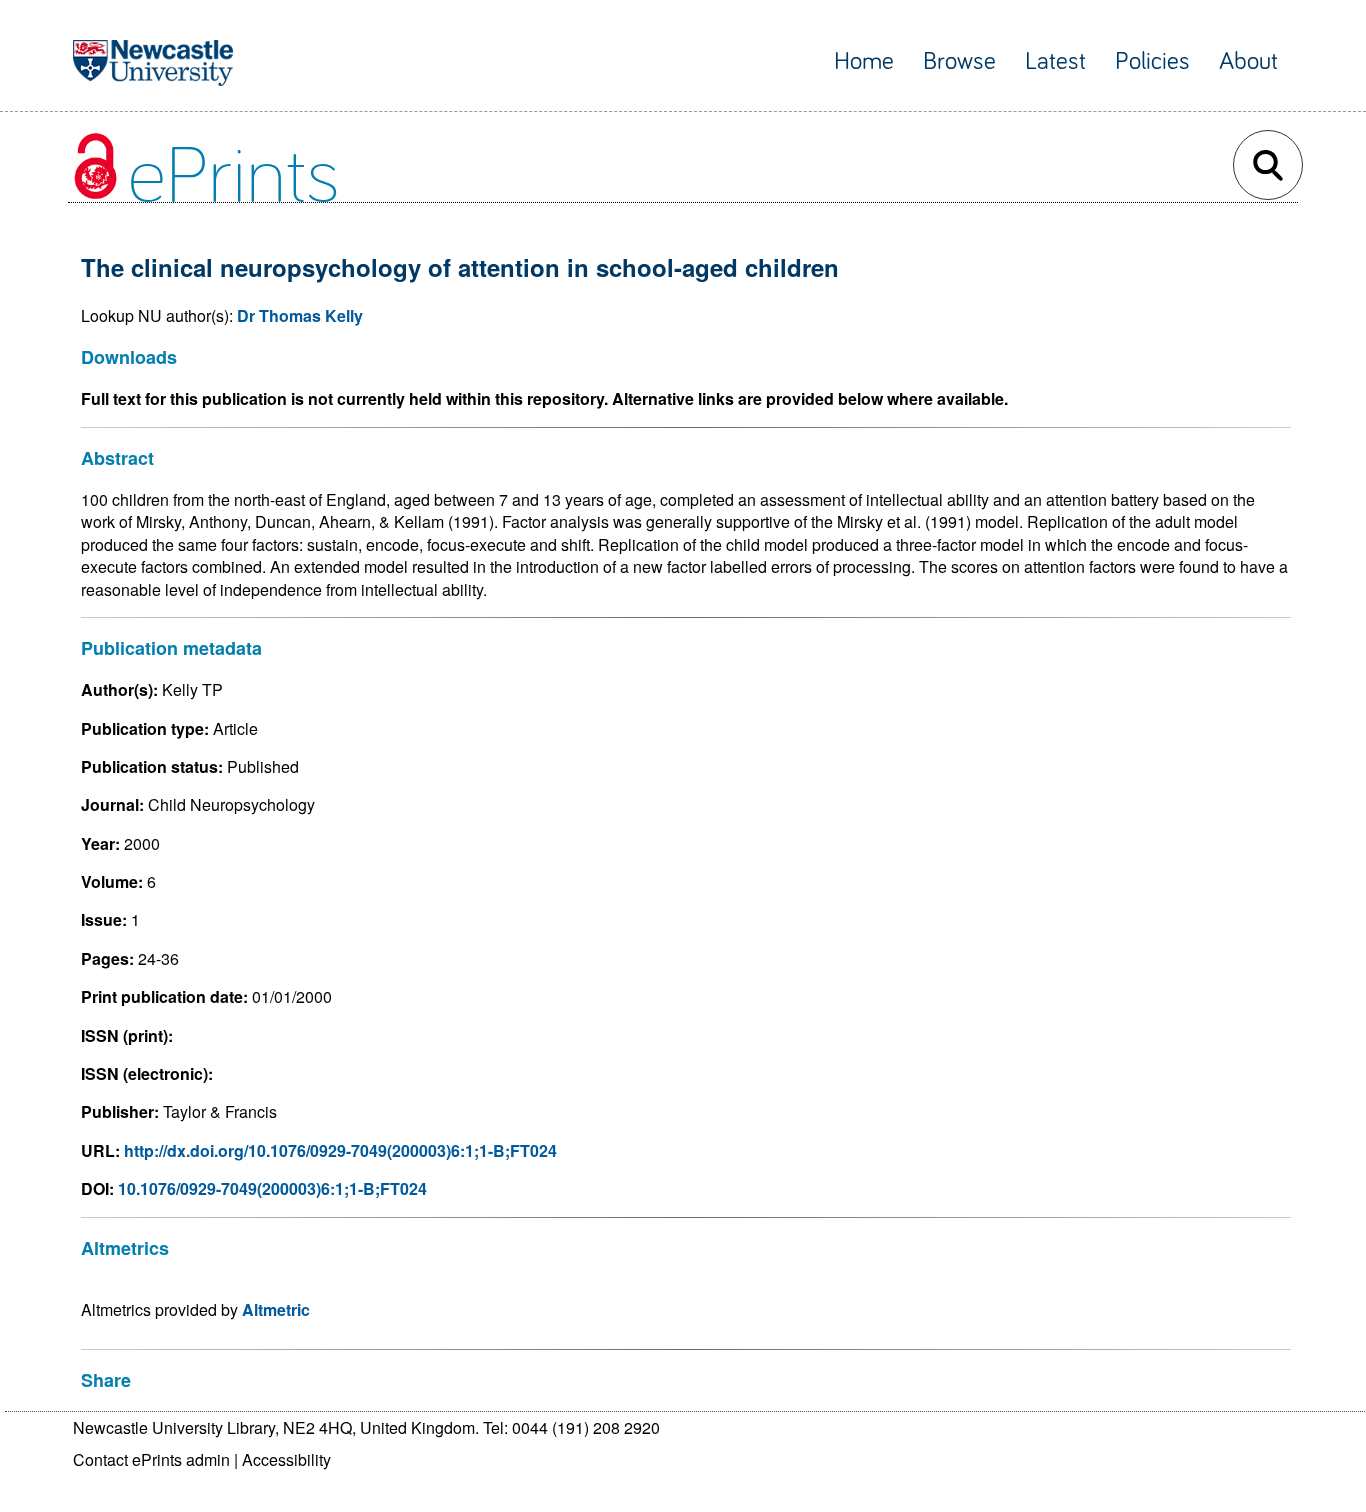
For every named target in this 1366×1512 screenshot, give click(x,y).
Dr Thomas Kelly (300, 315)
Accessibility (286, 1459)
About (1248, 61)
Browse (959, 61)
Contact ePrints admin (151, 1459)
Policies (1152, 61)
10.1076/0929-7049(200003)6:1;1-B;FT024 (272, 1188)
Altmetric (276, 1309)
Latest (1055, 61)
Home (864, 61)
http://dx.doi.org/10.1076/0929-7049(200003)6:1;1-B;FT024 (340, 1150)
